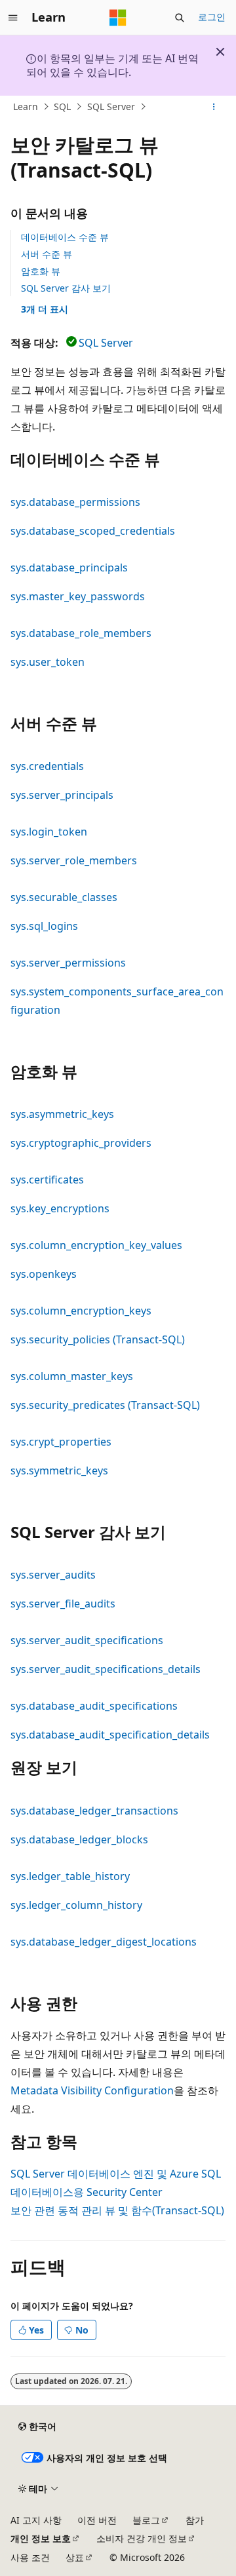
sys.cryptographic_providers (81, 1143)
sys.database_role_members (81, 633)
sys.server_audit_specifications (87, 1640)
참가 (195, 2520)
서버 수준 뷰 (47, 254)
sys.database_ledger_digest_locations (104, 1942)
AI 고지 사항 (36, 2520)
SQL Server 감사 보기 (66, 288)
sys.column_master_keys (72, 1376)
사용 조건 (30, 2557)
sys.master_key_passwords (78, 596)
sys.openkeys (44, 1274)
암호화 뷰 (41, 271)
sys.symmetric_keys (59, 1471)
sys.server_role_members (74, 860)
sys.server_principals (62, 795)
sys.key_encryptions (60, 1208)
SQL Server (111, 106)
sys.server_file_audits (63, 1604)
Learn (26, 106)
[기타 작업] (214, 107)
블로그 (146, 2520)
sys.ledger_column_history (76, 1905)
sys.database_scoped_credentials (93, 531)
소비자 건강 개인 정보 (142, 2538)
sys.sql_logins (44, 926)
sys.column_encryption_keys (81, 1311)
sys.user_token (48, 662)
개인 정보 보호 (41, 2538)
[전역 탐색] (13, 18)
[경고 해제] (220, 52)
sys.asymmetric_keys (62, 1114)
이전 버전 (97, 2520)
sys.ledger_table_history (70, 1876)
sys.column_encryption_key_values (96, 1245)
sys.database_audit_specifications (94, 1706)
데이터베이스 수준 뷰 (65, 237)
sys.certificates (47, 1180)
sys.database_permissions (75, 502)
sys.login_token (49, 832)
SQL (62, 106)
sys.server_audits (53, 1575)
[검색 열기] (180, 18)
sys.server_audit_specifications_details (106, 1669)
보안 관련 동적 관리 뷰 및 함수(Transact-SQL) (117, 2210)
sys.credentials (47, 766)
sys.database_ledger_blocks (79, 1839)
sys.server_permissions (68, 963)
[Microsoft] (118, 18)
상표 (75, 2557)
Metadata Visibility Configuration (92, 2090)
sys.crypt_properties (61, 1442)
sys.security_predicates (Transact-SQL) (105, 1405)
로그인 (212, 17)
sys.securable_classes (64, 897)
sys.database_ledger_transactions (94, 1811)
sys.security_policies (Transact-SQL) (98, 1339)
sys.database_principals (69, 567)
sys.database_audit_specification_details (110, 1735)
